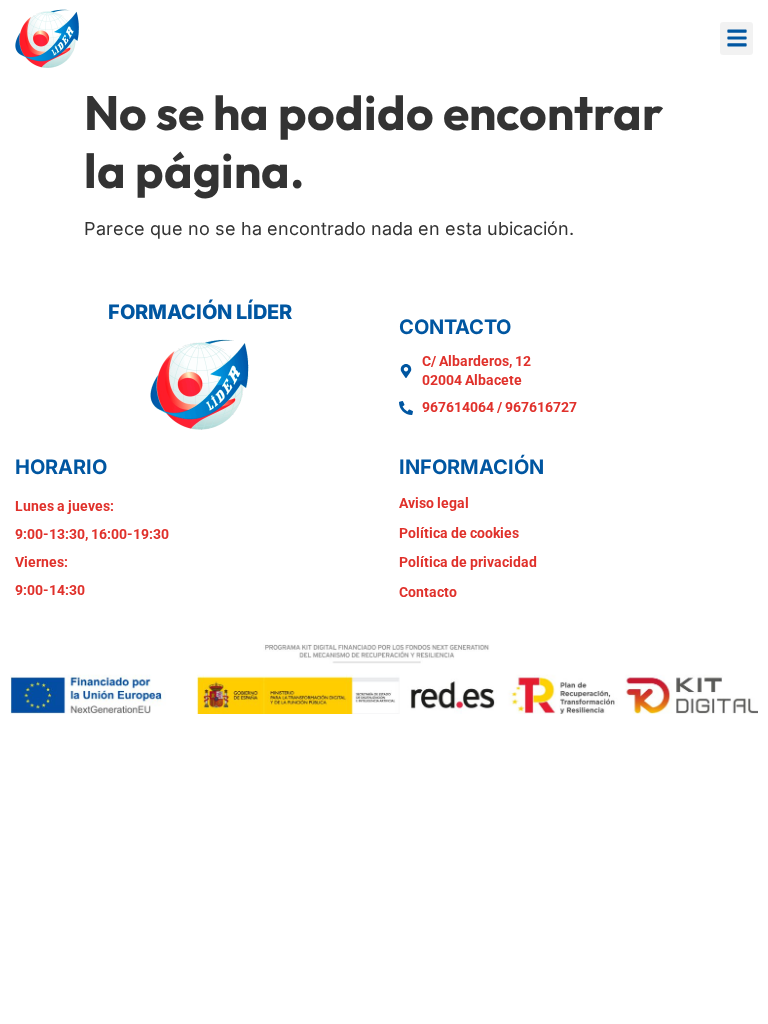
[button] (736, 38)
